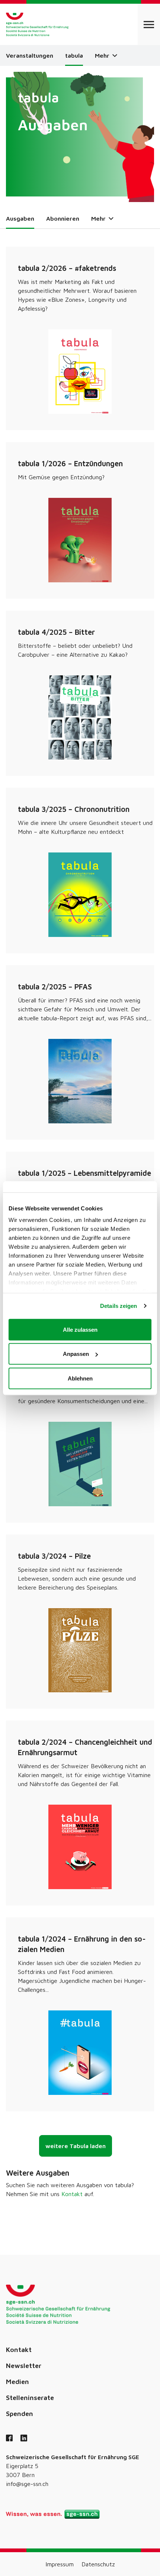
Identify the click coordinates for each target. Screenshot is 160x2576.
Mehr (103, 55)
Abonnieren (63, 218)
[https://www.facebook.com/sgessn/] (9, 2439)
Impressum (60, 2564)
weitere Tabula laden (76, 2146)
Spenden (20, 2414)
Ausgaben (20, 218)
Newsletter (24, 2366)
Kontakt (72, 2194)
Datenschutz (98, 2564)
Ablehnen (80, 1378)
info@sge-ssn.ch (27, 2484)
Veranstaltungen (30, 55)
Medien (17, 2382)
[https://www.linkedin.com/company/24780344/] (24, 2439)
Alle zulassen (80, 1329)
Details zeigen (119, 1306)
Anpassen (76, 1354)
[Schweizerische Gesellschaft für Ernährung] (37, 24)
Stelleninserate (30, 2398)
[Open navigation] (149, 24)
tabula (74, 55)
